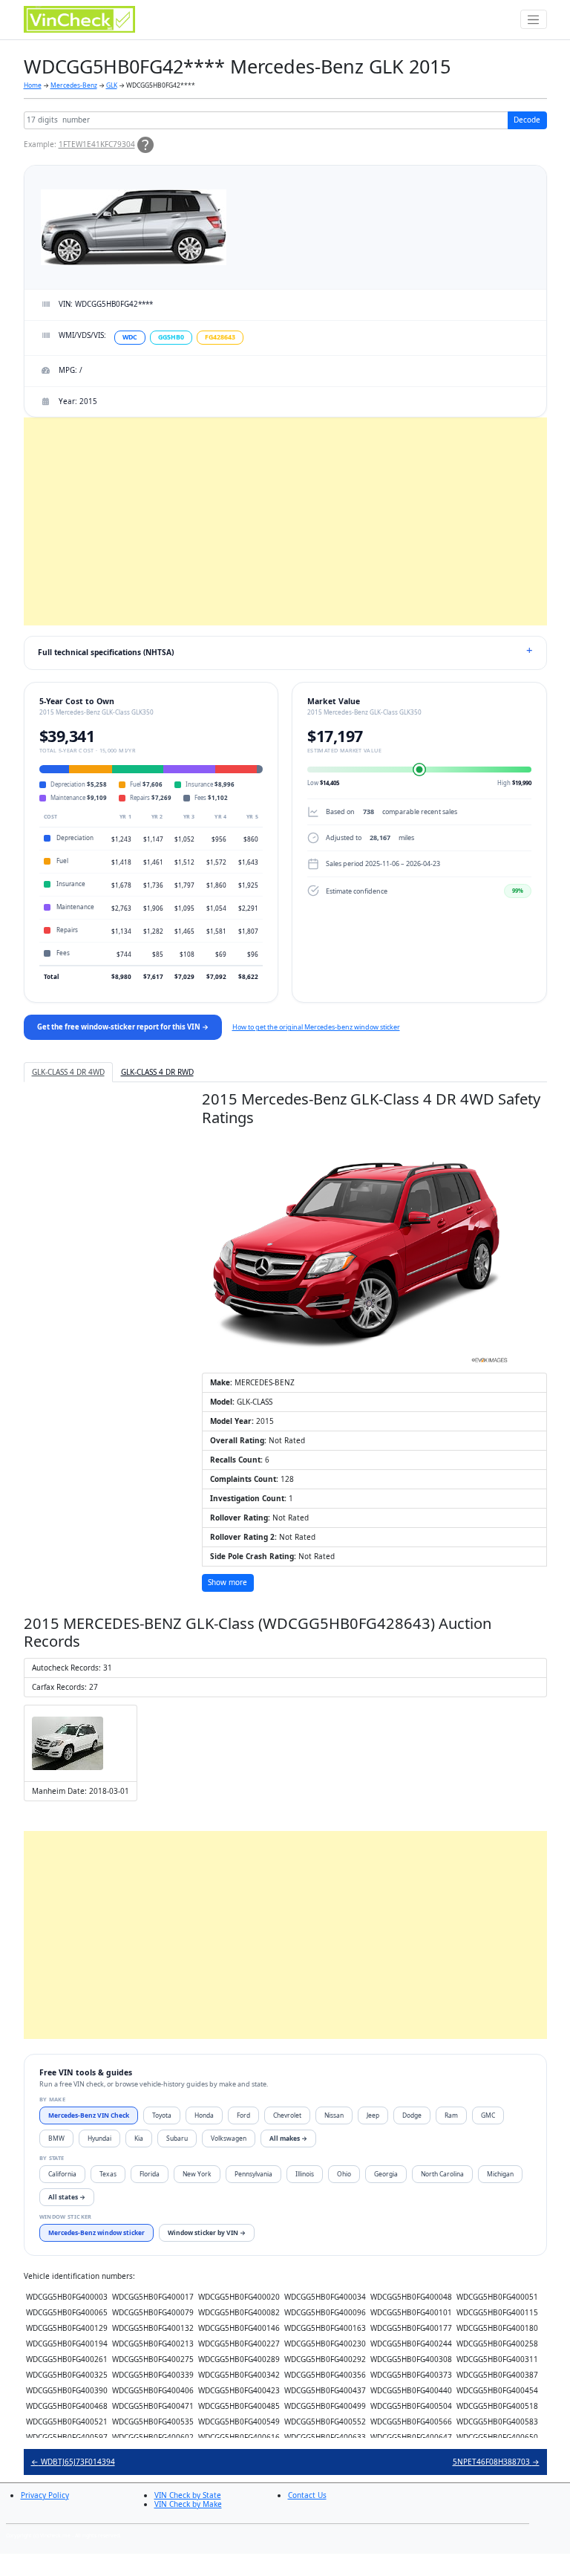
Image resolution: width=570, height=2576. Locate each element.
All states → (67, 2197)
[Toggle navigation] (534, 19)
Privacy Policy (45, 2495)
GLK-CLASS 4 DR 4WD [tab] (68, 1072)
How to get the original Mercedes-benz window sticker (316, 1027)
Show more (227, 1582)
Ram (451, 2115)
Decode (527, 120)
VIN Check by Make (188, 2504)
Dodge (412, 2115)
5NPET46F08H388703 (496, 2462)
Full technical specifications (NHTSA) (106, 652)
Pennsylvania (253, 2174)
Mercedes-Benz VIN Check (89, 2115)
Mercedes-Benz (74, 85)
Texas (108, 2174)
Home (33, 85)
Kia (139, 2138)
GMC (488, 2115)
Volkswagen (229, 2138)
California (62, 2174)
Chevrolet (287, 2115)
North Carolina (442, 2174)
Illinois (305, 2174)
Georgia (386, 2174)
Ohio (344, 2174)
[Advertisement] (285, 521)
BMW (56, 2138)
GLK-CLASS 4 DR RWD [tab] (157, 1072)
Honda (204, 2115)
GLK (112, 85)
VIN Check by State (188, 2495)
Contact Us (307, 2495)
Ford (243, 2115)
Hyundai (99, 2138)
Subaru (177, 2138)
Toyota (162, 2115)
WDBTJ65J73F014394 (73, 2462)
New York (197, 2174)
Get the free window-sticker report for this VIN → (123, 1027)
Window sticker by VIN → (207, 2232)
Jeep (373, 2115)
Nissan (334, 2115)
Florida (150, 2174)
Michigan (500, 2174)
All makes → (288, 2138)
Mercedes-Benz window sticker (96, 2232)
